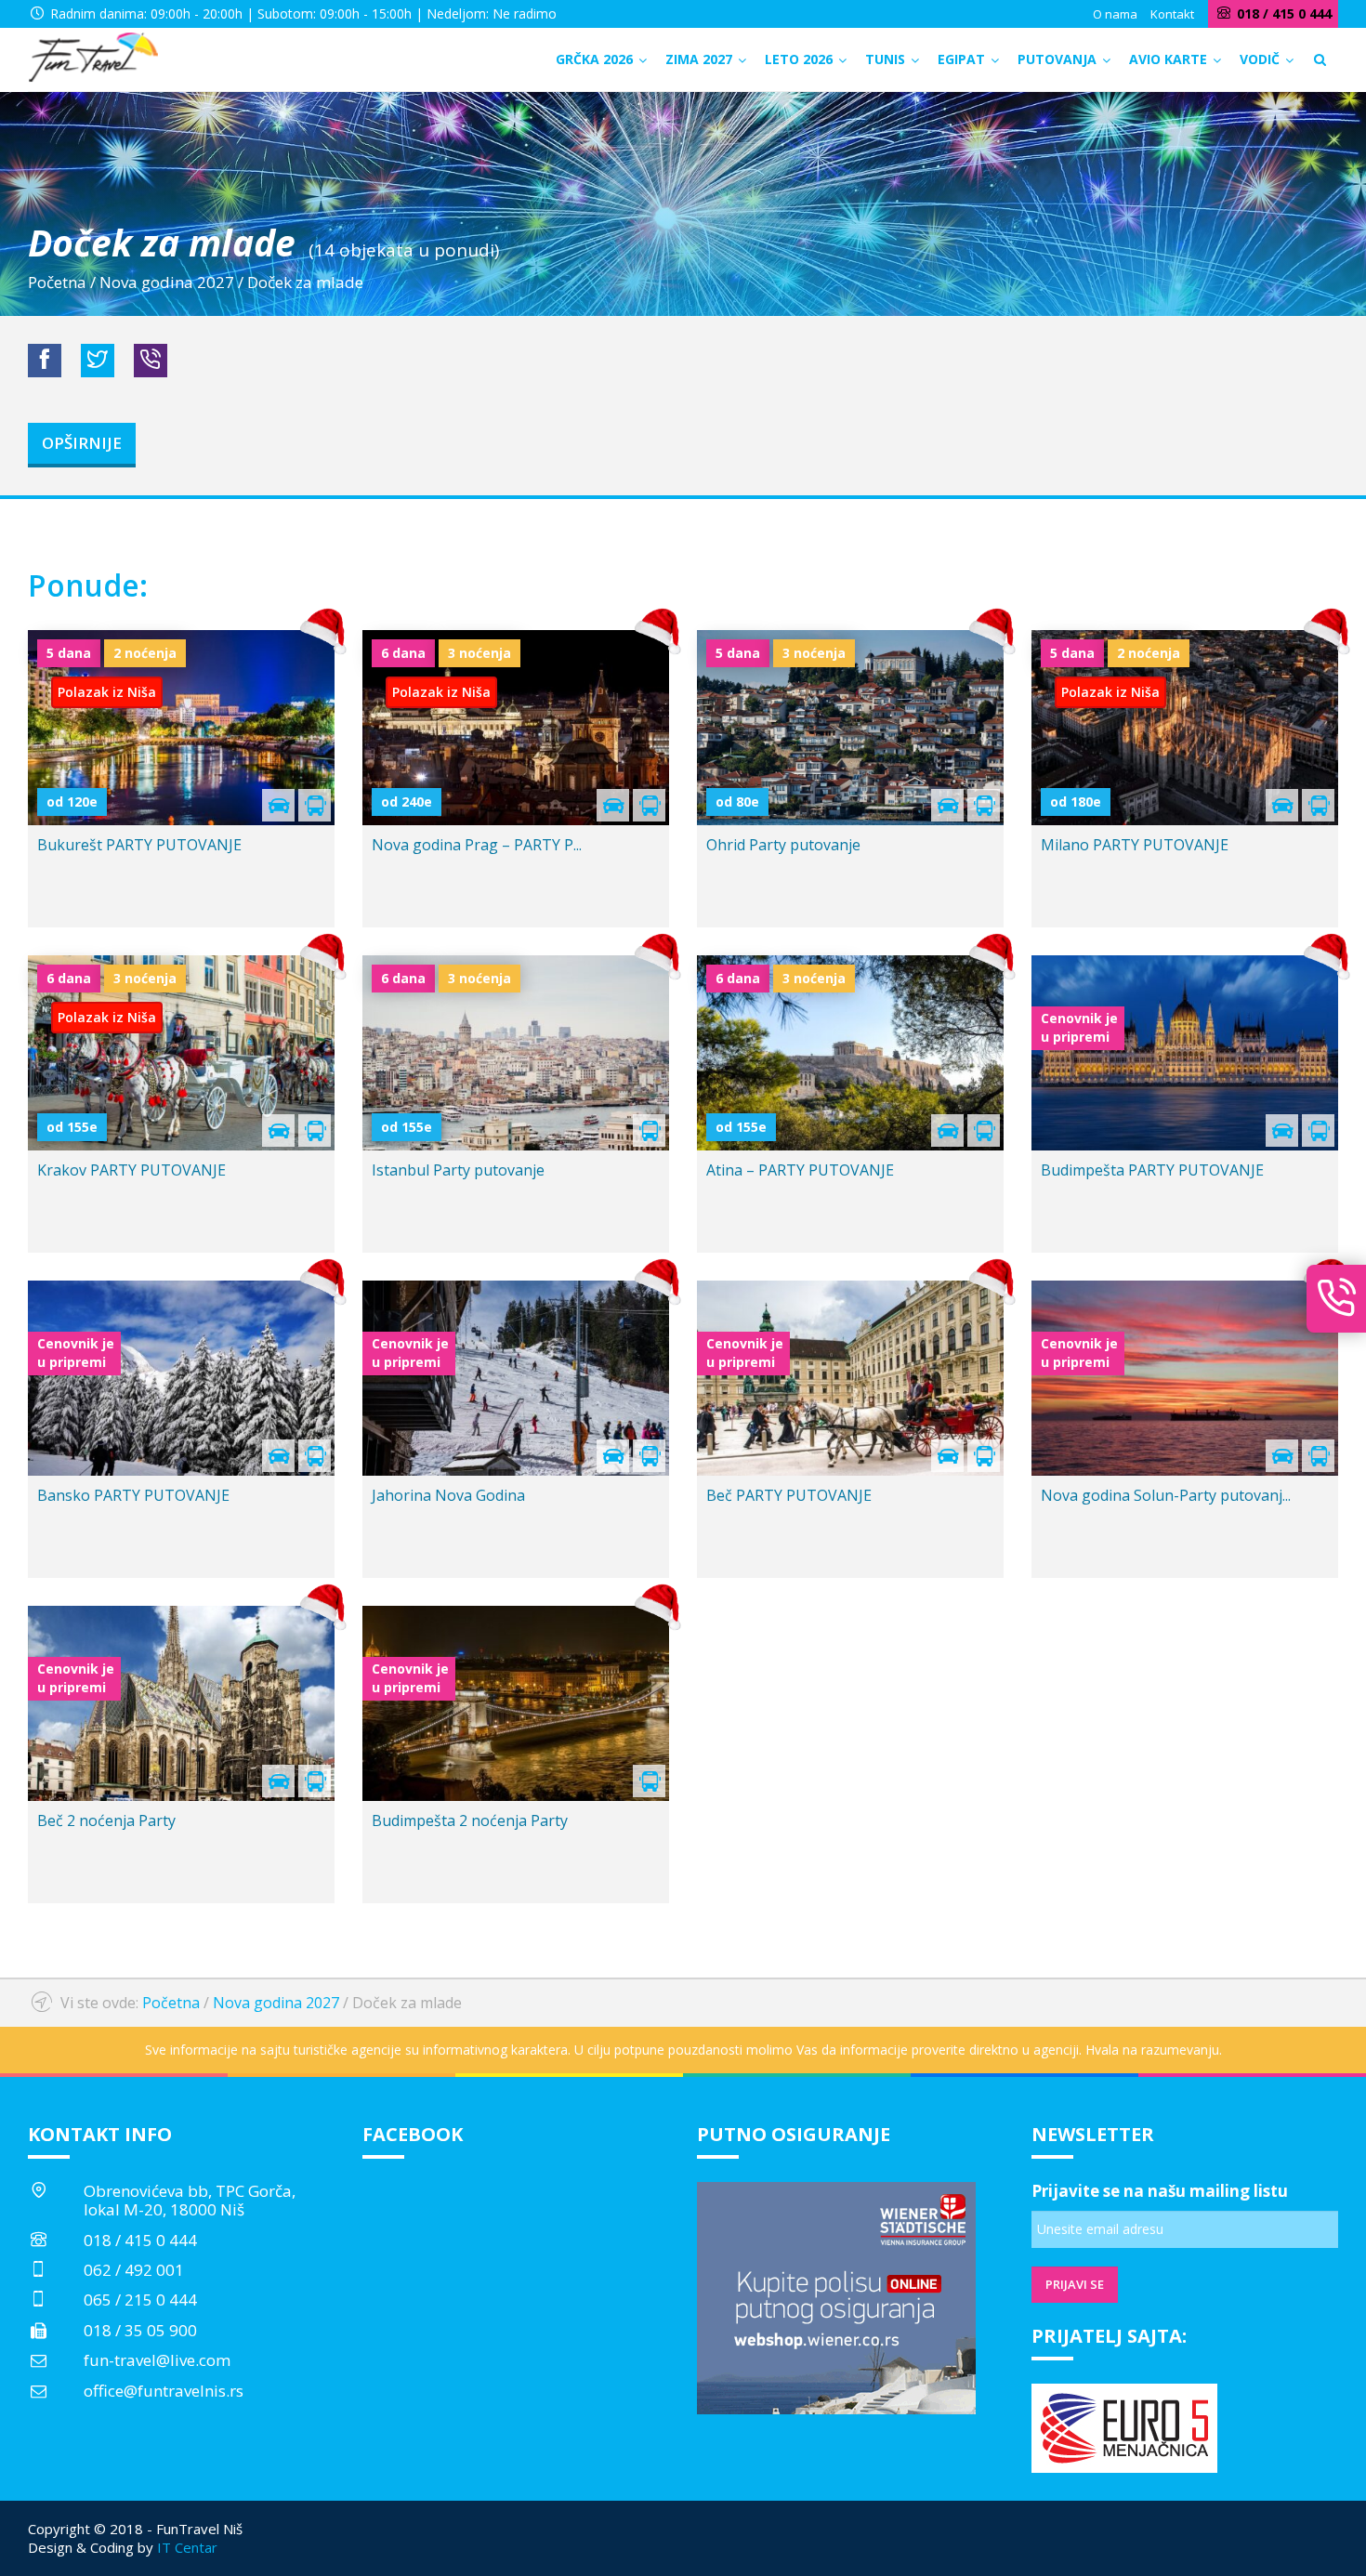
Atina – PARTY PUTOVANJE (800, 1170)
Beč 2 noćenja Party (106, 1820)
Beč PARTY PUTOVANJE (789, 1495)
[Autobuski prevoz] (315, 1786)
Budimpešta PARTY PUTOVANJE (1152, 1170)
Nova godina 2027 (167, 282)
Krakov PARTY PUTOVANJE (131, 1170)
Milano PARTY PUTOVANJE (1135, 845)
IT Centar (187, 2547)
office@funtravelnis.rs (164, 2391)
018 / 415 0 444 (140, 2240)
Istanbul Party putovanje (458, 1170)
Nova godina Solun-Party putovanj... (1166, 1495)
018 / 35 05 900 (140, 2330)
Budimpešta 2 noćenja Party (470, 1820)
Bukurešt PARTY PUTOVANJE (139, 845)
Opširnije (82, 443)
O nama (1115, 14)
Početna (57, 282)
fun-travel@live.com (157, 2360)
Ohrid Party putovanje (783, 845)
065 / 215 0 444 (140, 2300)
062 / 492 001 (134, 2270)
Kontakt (1172, 14)
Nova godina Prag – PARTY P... (477, 845)
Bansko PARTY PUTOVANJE (133, 1495)
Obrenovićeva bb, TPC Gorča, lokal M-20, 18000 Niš (190, 2200)
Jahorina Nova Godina (448, 1495)
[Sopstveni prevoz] (278, 1786)
